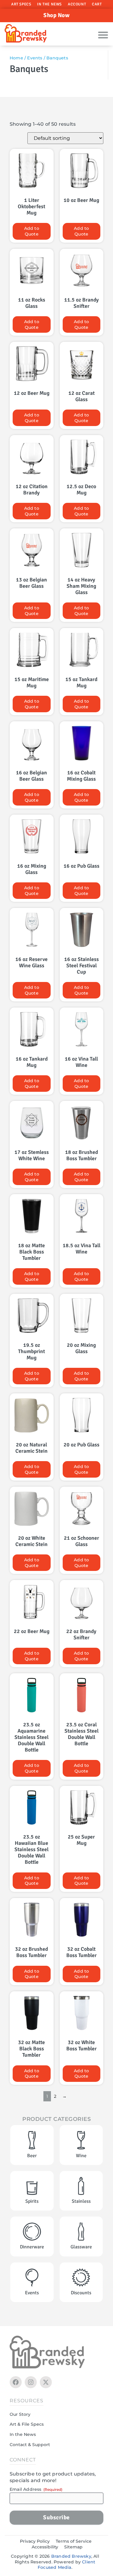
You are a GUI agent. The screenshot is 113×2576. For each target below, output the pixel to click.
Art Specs (21, 4)
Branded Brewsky (71, 2556)
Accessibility (45, 2547)
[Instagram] (31, 2382)
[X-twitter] (46, 2382)
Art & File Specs (27, 2424)
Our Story (20, 2414)
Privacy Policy (35, 2541)
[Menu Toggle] (103, 35)
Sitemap (73, 2547)
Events (35, 58)
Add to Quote (32, 231)
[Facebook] (16, 2382)
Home (16, 58)
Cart (97, 4)
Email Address (36, 2489)
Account (77, 4)
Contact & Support (30, 2445)
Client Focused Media (66, 2565)
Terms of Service (74, 2541)
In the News (49, 4)
